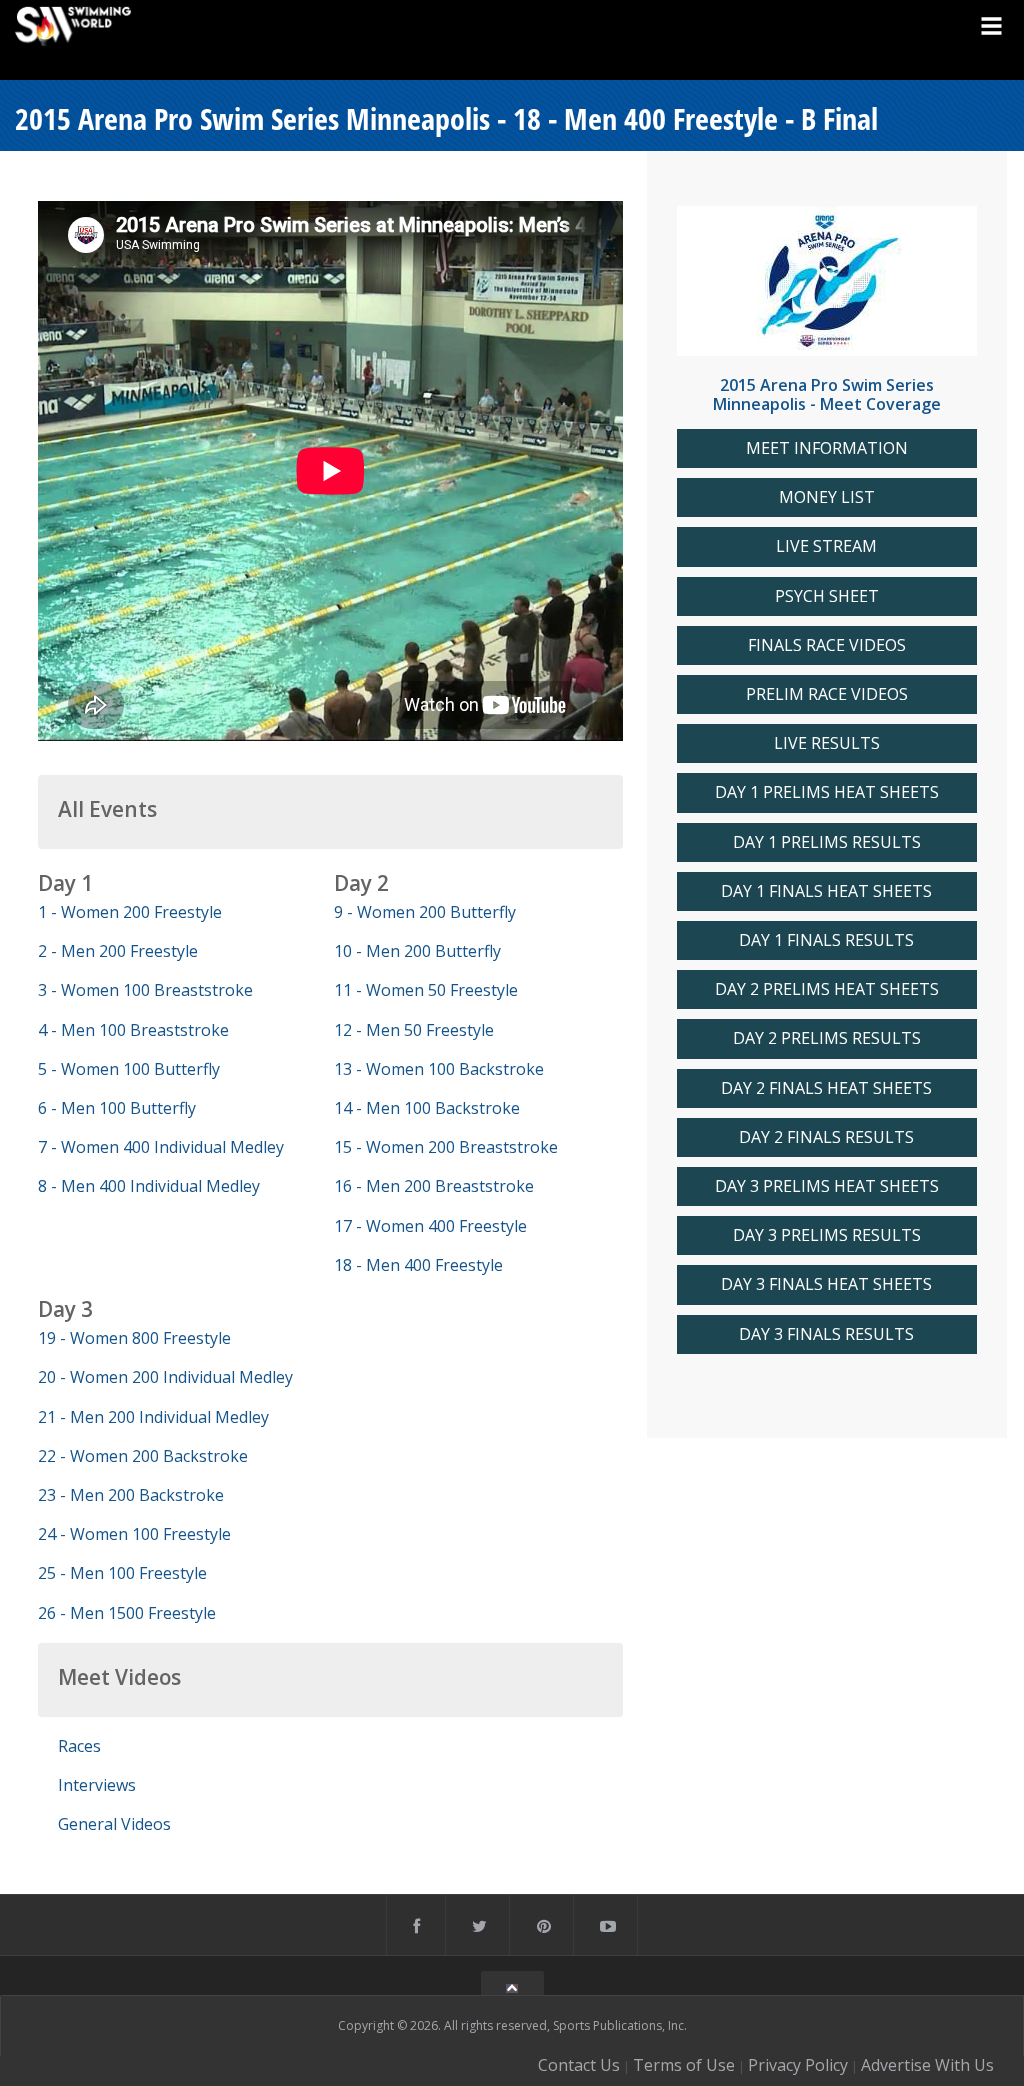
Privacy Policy (798, 2065)
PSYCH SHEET (827, 596)
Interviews (97, 1785)
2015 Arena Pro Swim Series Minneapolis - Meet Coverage (827, 394)
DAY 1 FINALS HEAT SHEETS (826, 891)
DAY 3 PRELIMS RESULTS (827, 1235)
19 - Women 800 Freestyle (134, 1338)
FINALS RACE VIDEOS (827, 645)
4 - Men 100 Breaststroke (133, 1030)
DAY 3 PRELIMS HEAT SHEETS (827, 1186)
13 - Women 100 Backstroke (439, 1069)
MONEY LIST (827, 497)
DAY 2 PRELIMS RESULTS (827, 1038)
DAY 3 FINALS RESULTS (826, 1334)
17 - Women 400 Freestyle (430, 1226)
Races (79, 1746)
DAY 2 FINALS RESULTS (826, 1137)
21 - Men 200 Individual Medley (153, 1417)
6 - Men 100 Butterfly (117, 1108)
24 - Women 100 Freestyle (134, 1534)
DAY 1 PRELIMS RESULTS (827, 842)
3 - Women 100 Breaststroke (145, 990)
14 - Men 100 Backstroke (427, 1108)
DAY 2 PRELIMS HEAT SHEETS (827, 989)
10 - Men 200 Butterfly (417, 951)
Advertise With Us (927, 2065)
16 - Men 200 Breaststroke (434, 1186)
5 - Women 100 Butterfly (129, 1069)
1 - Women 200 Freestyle (130, 912)
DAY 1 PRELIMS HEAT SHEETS (827, 792)
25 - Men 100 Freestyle (122, 1573)
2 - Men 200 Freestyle (118, 951)
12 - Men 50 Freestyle (414, 1030)
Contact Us (579, 2065)
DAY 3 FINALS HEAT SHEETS (826, 1284)
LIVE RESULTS (827, 743)
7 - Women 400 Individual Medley (161, 1147)
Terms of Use (684, 2065)
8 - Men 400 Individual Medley (149, 1186)
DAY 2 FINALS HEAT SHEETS (826, 1088)
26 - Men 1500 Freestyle (127, 1613)
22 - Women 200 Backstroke (143, 1456)
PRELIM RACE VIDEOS (827, 694)
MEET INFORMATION (827, 448)
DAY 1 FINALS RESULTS (826, 940)
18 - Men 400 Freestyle (418, 1265)
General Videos (114, 1824)
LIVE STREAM (826, 546)
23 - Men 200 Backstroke (131, 1495)
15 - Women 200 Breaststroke (446, 1147)
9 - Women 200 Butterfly (425, 912)
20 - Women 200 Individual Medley (165, 1377)
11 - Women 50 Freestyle (426, 990)
